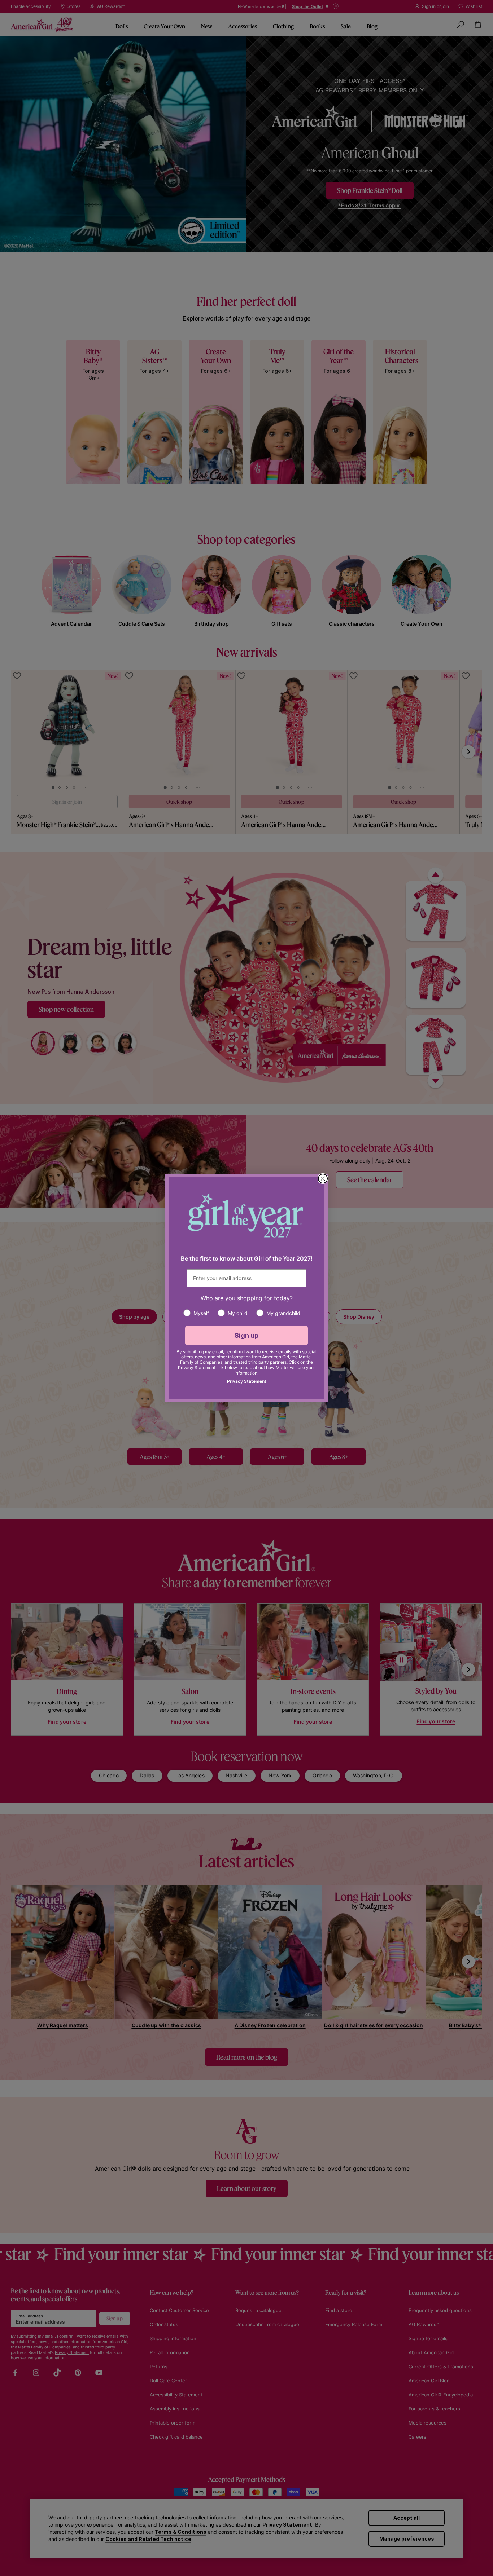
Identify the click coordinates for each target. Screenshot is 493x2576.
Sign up (247, 1335)
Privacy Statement (247, 1381)
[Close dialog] (323, 1179)
